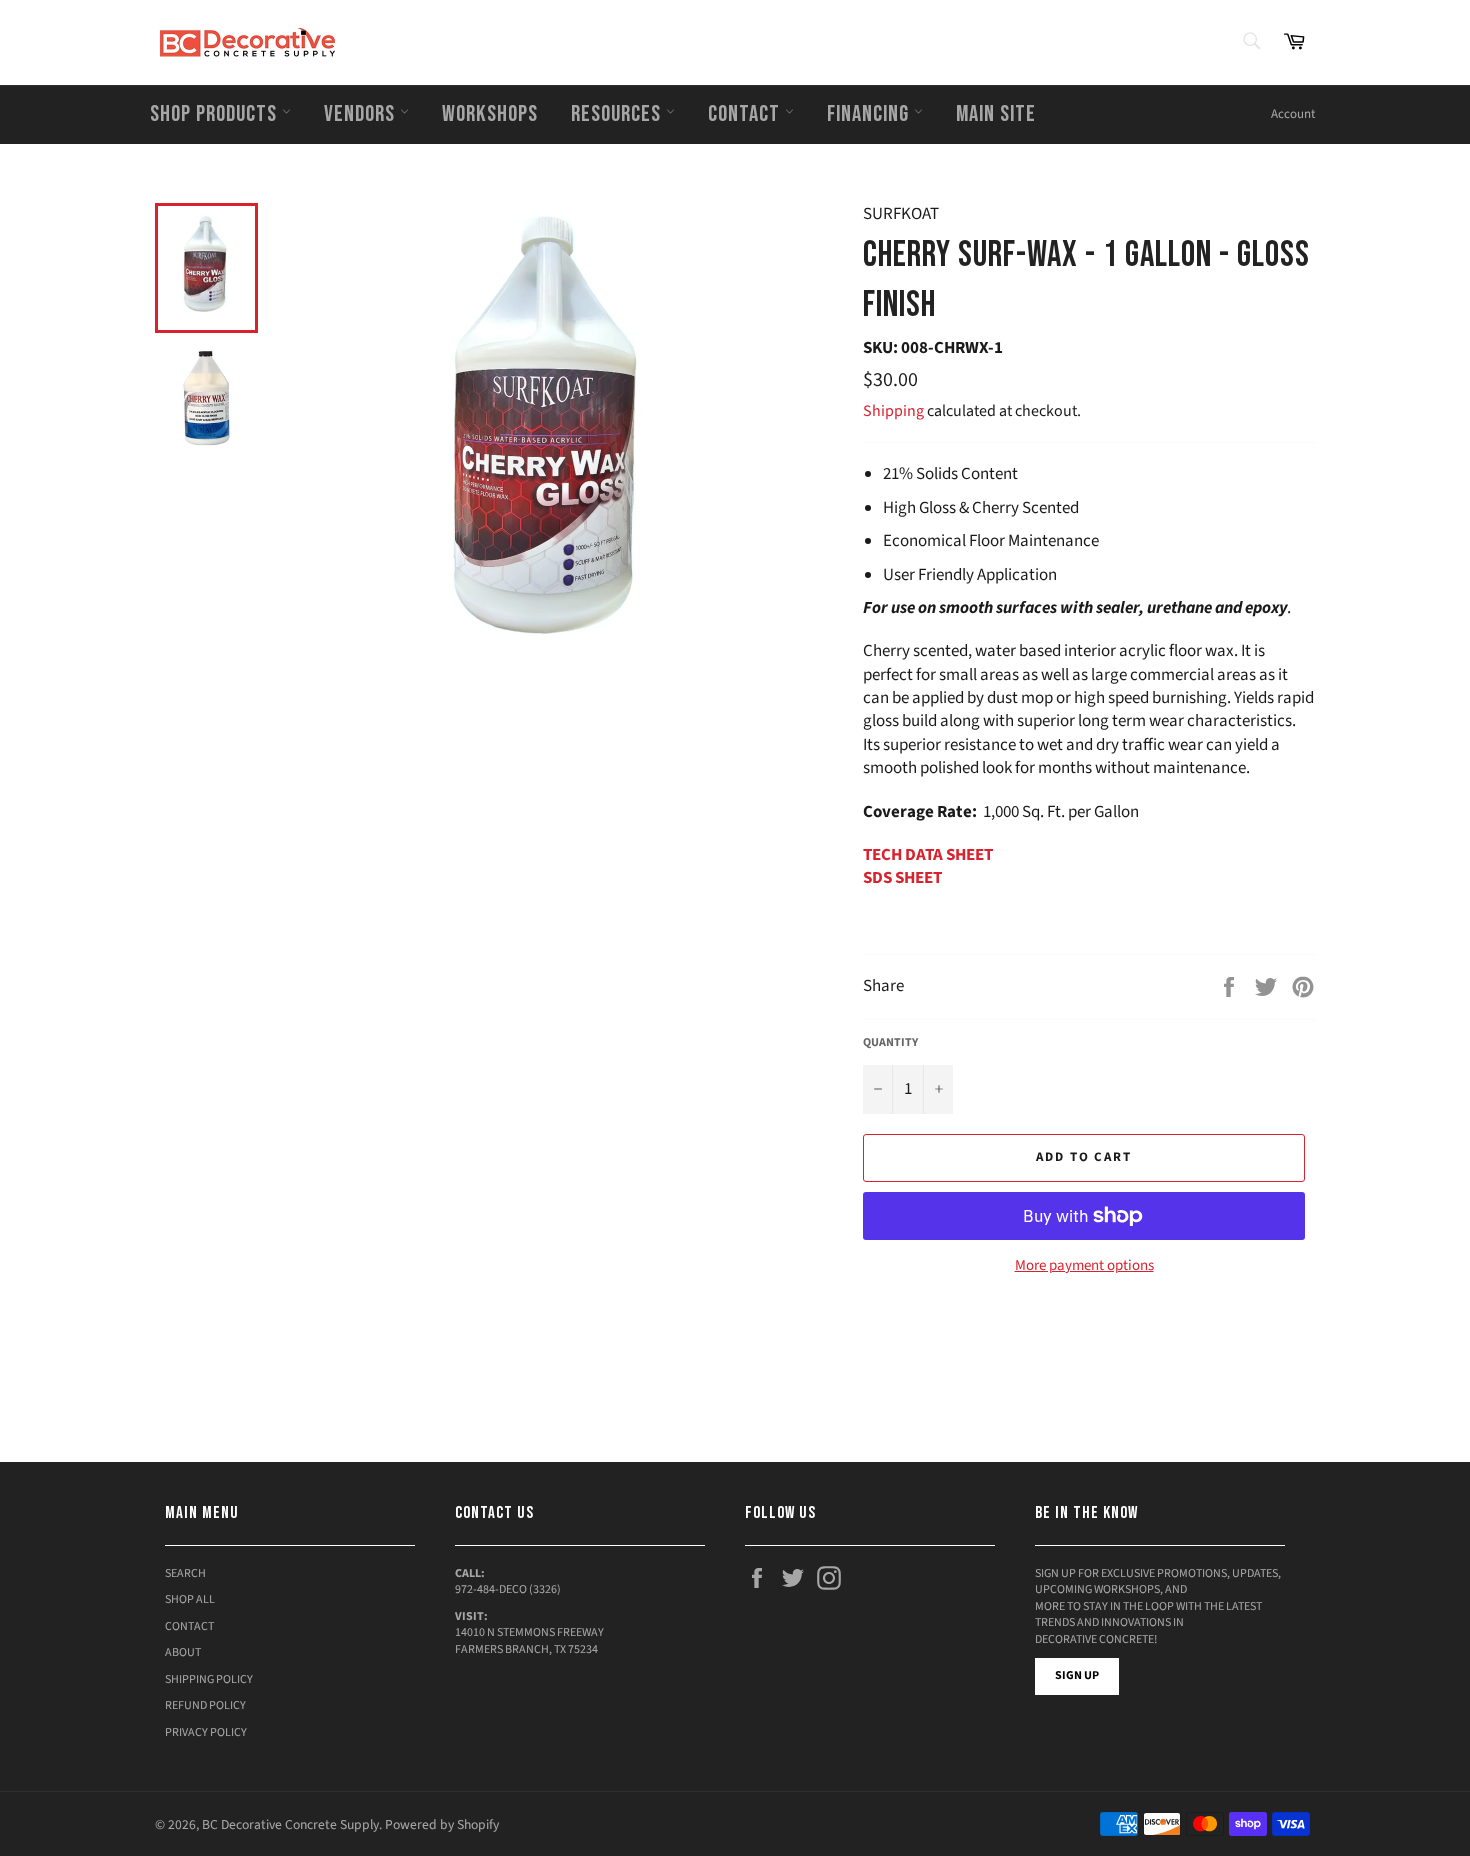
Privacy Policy (206, 1732)
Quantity (890, 1043)
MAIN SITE (996, 114)
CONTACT (746, 114)
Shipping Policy (209, 1679)
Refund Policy (205, 1705)
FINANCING (870, 114)
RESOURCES (618, 114)
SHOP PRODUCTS (216, 114)
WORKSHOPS (490, 114)
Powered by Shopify (442, 1824)
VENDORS (362, 114)
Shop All (190, 1599)
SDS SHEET (902, 878)
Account (1293, 114)
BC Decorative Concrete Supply (290, 1824)
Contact (189, 1626)
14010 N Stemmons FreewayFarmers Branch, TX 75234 (529, 1641)
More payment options (1084, 1266)
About (183, 1652)
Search (185, 1573)
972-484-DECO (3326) (508, 1589)
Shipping (893, 411)
